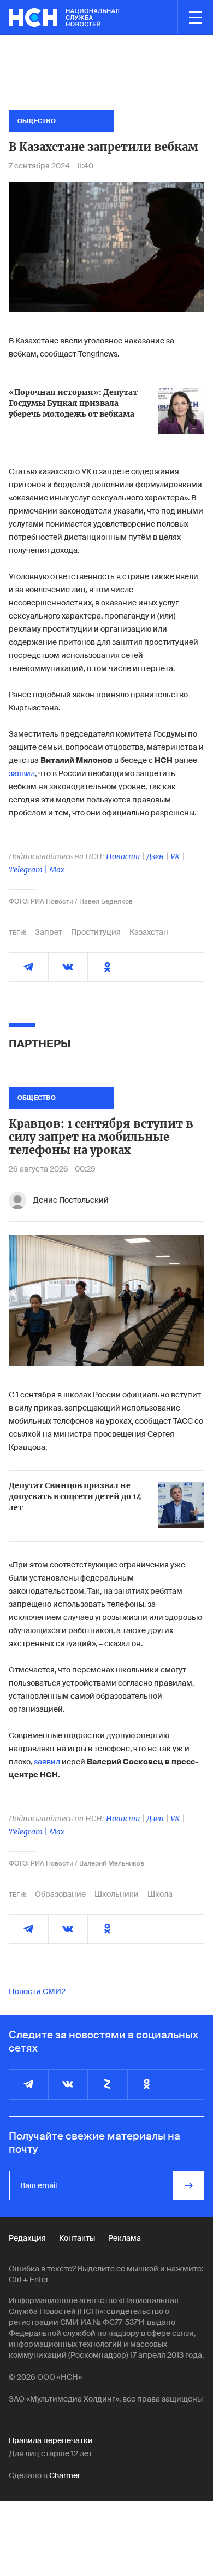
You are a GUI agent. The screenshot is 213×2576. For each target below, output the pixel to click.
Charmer (65, 2475)
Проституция (96, 932)
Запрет (49, 932)
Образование (60, 1894)
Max (57, 870)
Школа (160, 1894)
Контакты (77, 2238)
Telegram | (29, 870)
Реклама (125, 2238)
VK (175, 856)
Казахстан (149, 932)
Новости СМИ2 (37, 1991)
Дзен (155, 856)
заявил (22, 773)
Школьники (117, 1894)
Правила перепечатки (51, 2440)
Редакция (27, 2238)
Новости (123, 856)
